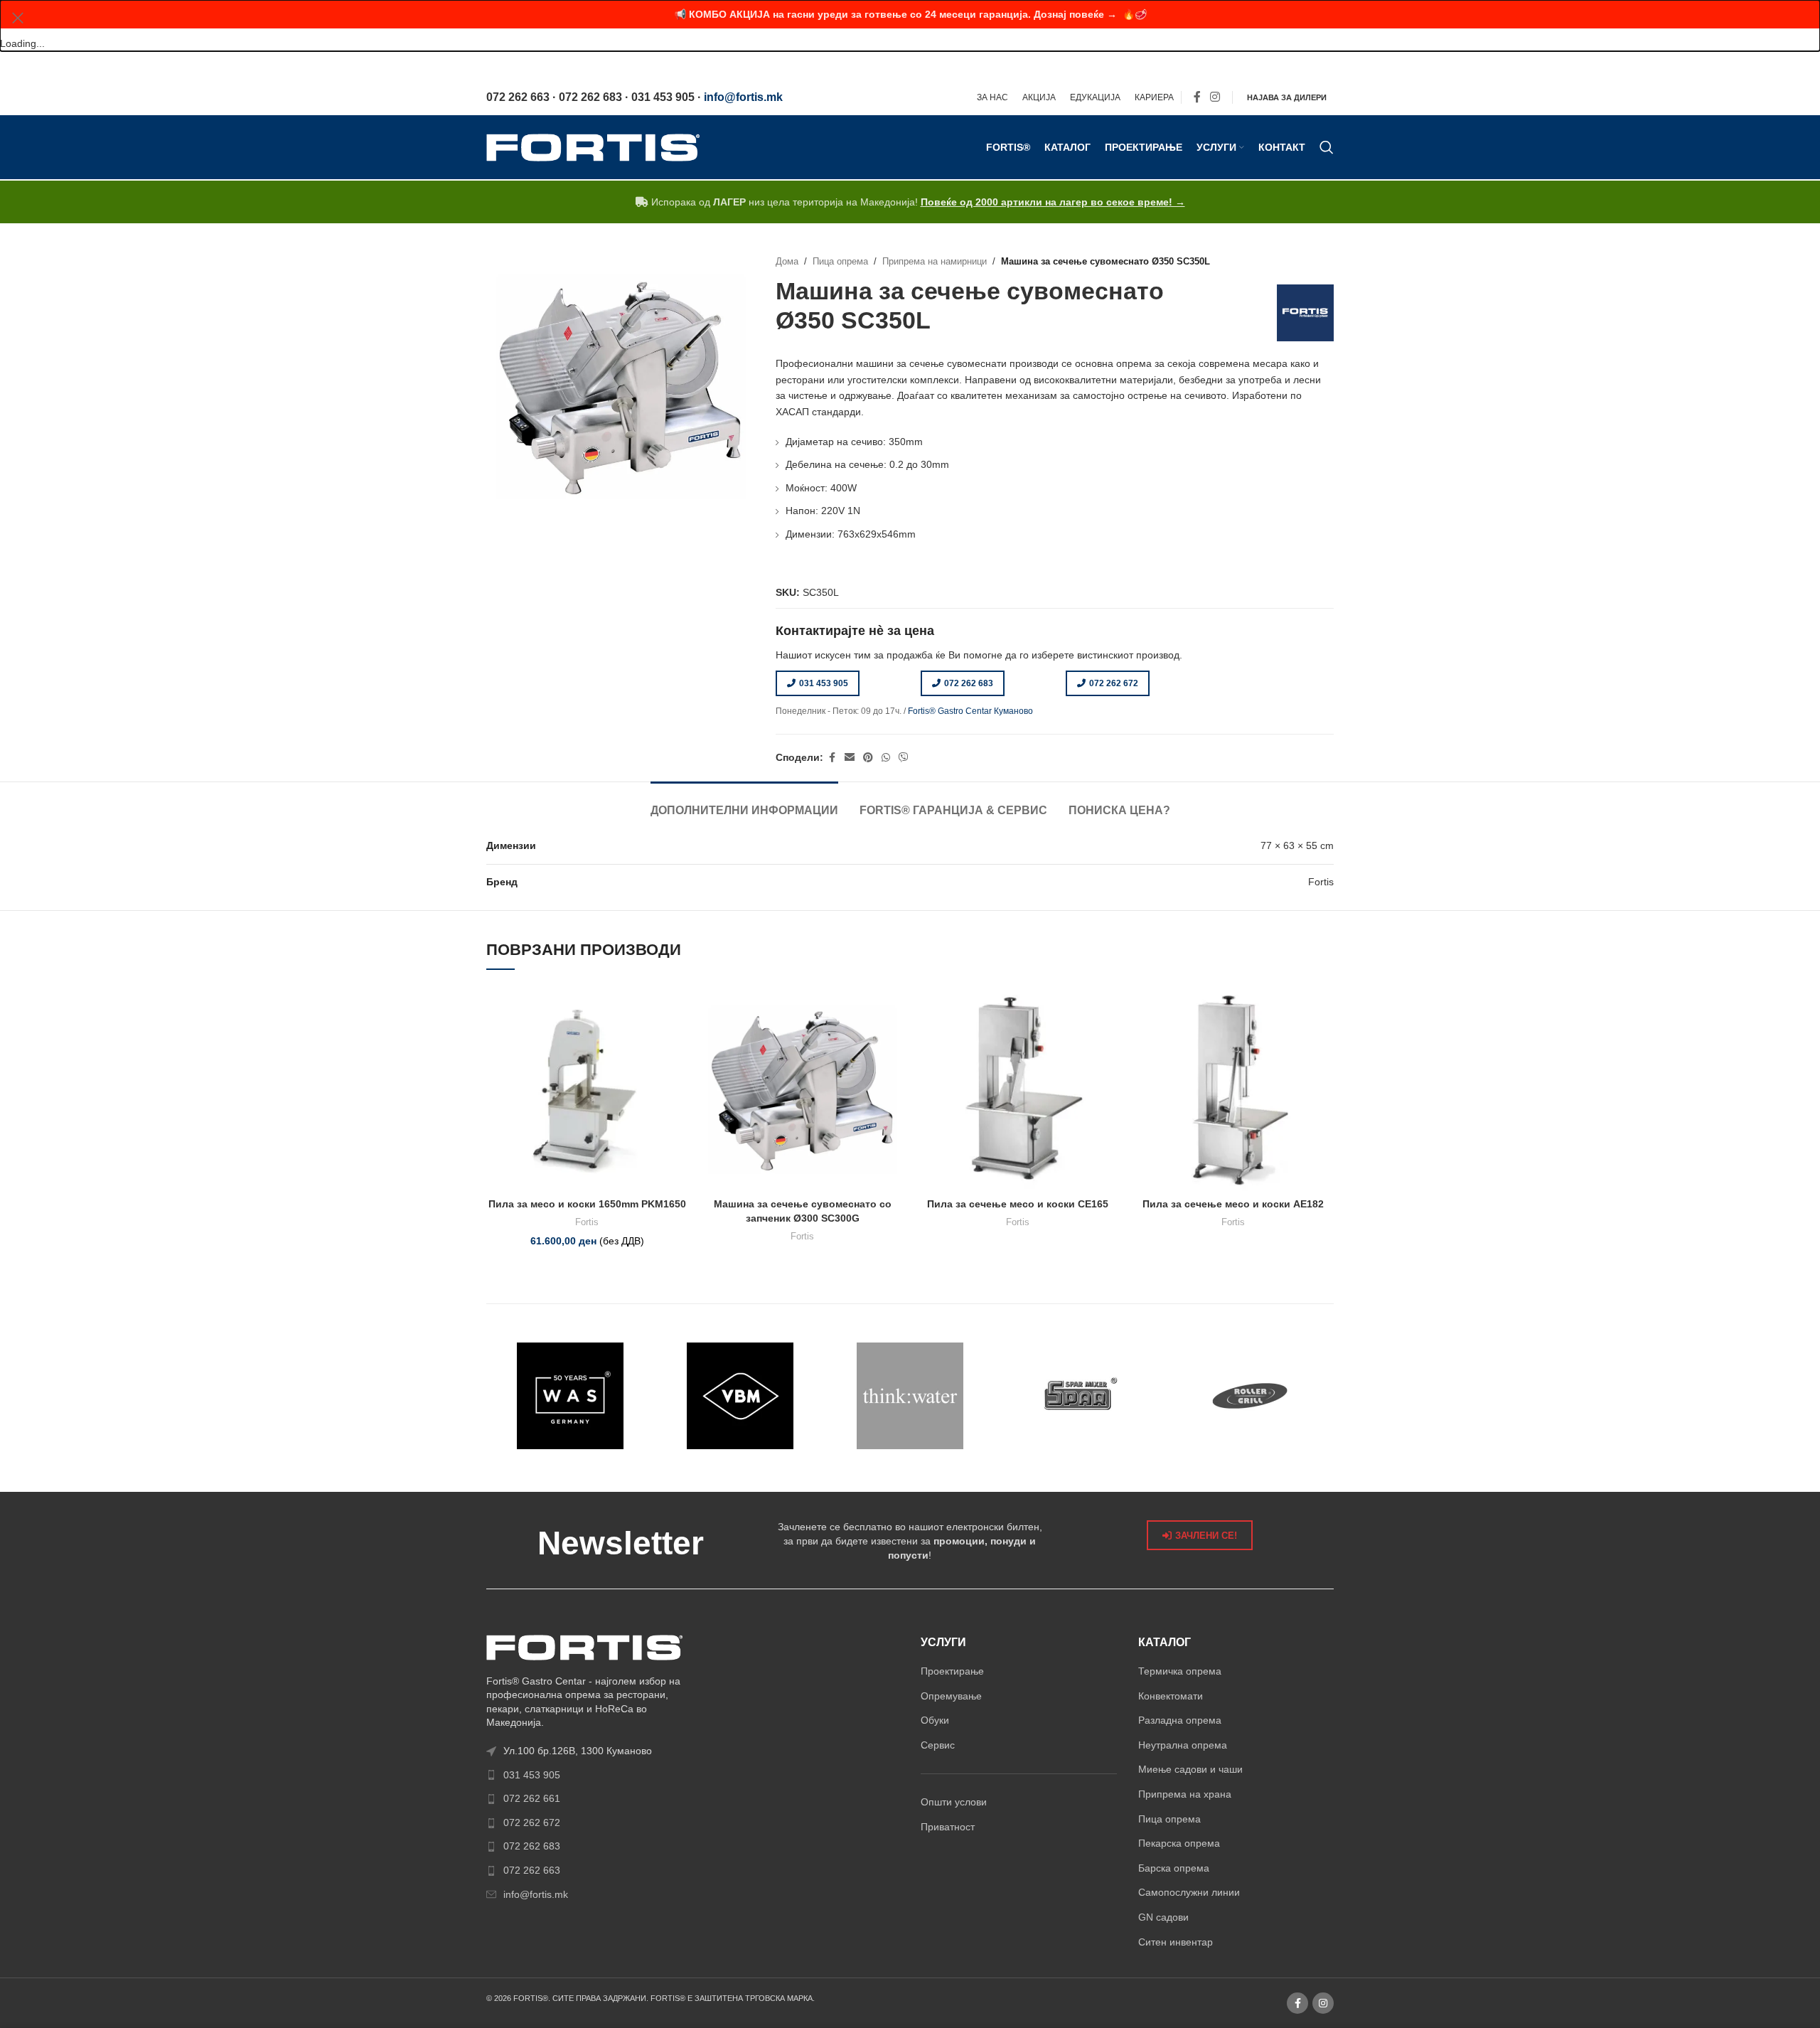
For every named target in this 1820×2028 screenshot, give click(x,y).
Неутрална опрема (1183, 1745)
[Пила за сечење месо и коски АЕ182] (1233, 1090)
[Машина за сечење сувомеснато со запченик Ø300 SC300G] (802, 1090)
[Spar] (1080, 1396)
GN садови (1163, 1917)
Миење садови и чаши (1190, 1769)
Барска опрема (1174, 1868)
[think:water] (910, 1396)
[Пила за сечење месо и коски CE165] (1018, 1090)
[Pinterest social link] (868, 758)
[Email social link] (850, 758)
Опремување (951, 1696)
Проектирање (952, 1671)
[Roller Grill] (1249, 1396)
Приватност (948, 1827)
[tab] (744, 803)
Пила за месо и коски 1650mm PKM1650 (587, 1204)
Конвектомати (1171, 1696)
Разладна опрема (1180, 1720)
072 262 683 (969, 683)
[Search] (1327, 147)
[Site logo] (593, 146)
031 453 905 (824, 683)
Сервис (938, 1745)
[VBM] (740, 1396)
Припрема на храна (1185, 1794)
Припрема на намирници (935, 262)
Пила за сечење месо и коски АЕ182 (1233, 1204)
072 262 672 (1114, 683)
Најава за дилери (1287, 97)
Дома (787, 262)
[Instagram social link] (1215, 98)
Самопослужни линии (1189, 1892)
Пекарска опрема (1179, 1843)
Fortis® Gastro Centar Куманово (970, 711)
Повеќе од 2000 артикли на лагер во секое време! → (1053, 202)
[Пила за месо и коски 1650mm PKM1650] (587, 1090)
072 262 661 (532, 1798)
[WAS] (571, 1396)
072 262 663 (532, 1870)
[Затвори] (18, 18)
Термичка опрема (1180, 1671)
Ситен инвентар (1176, 1942)
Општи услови (954, 1802)
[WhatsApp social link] (886, 758)
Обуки (935, 1720)
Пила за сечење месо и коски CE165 (1018, 1204)
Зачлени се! (1206, 1536)
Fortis (587, 1222)
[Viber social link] (904, 758)
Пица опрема (840, 262)
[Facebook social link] (1197, 98)
